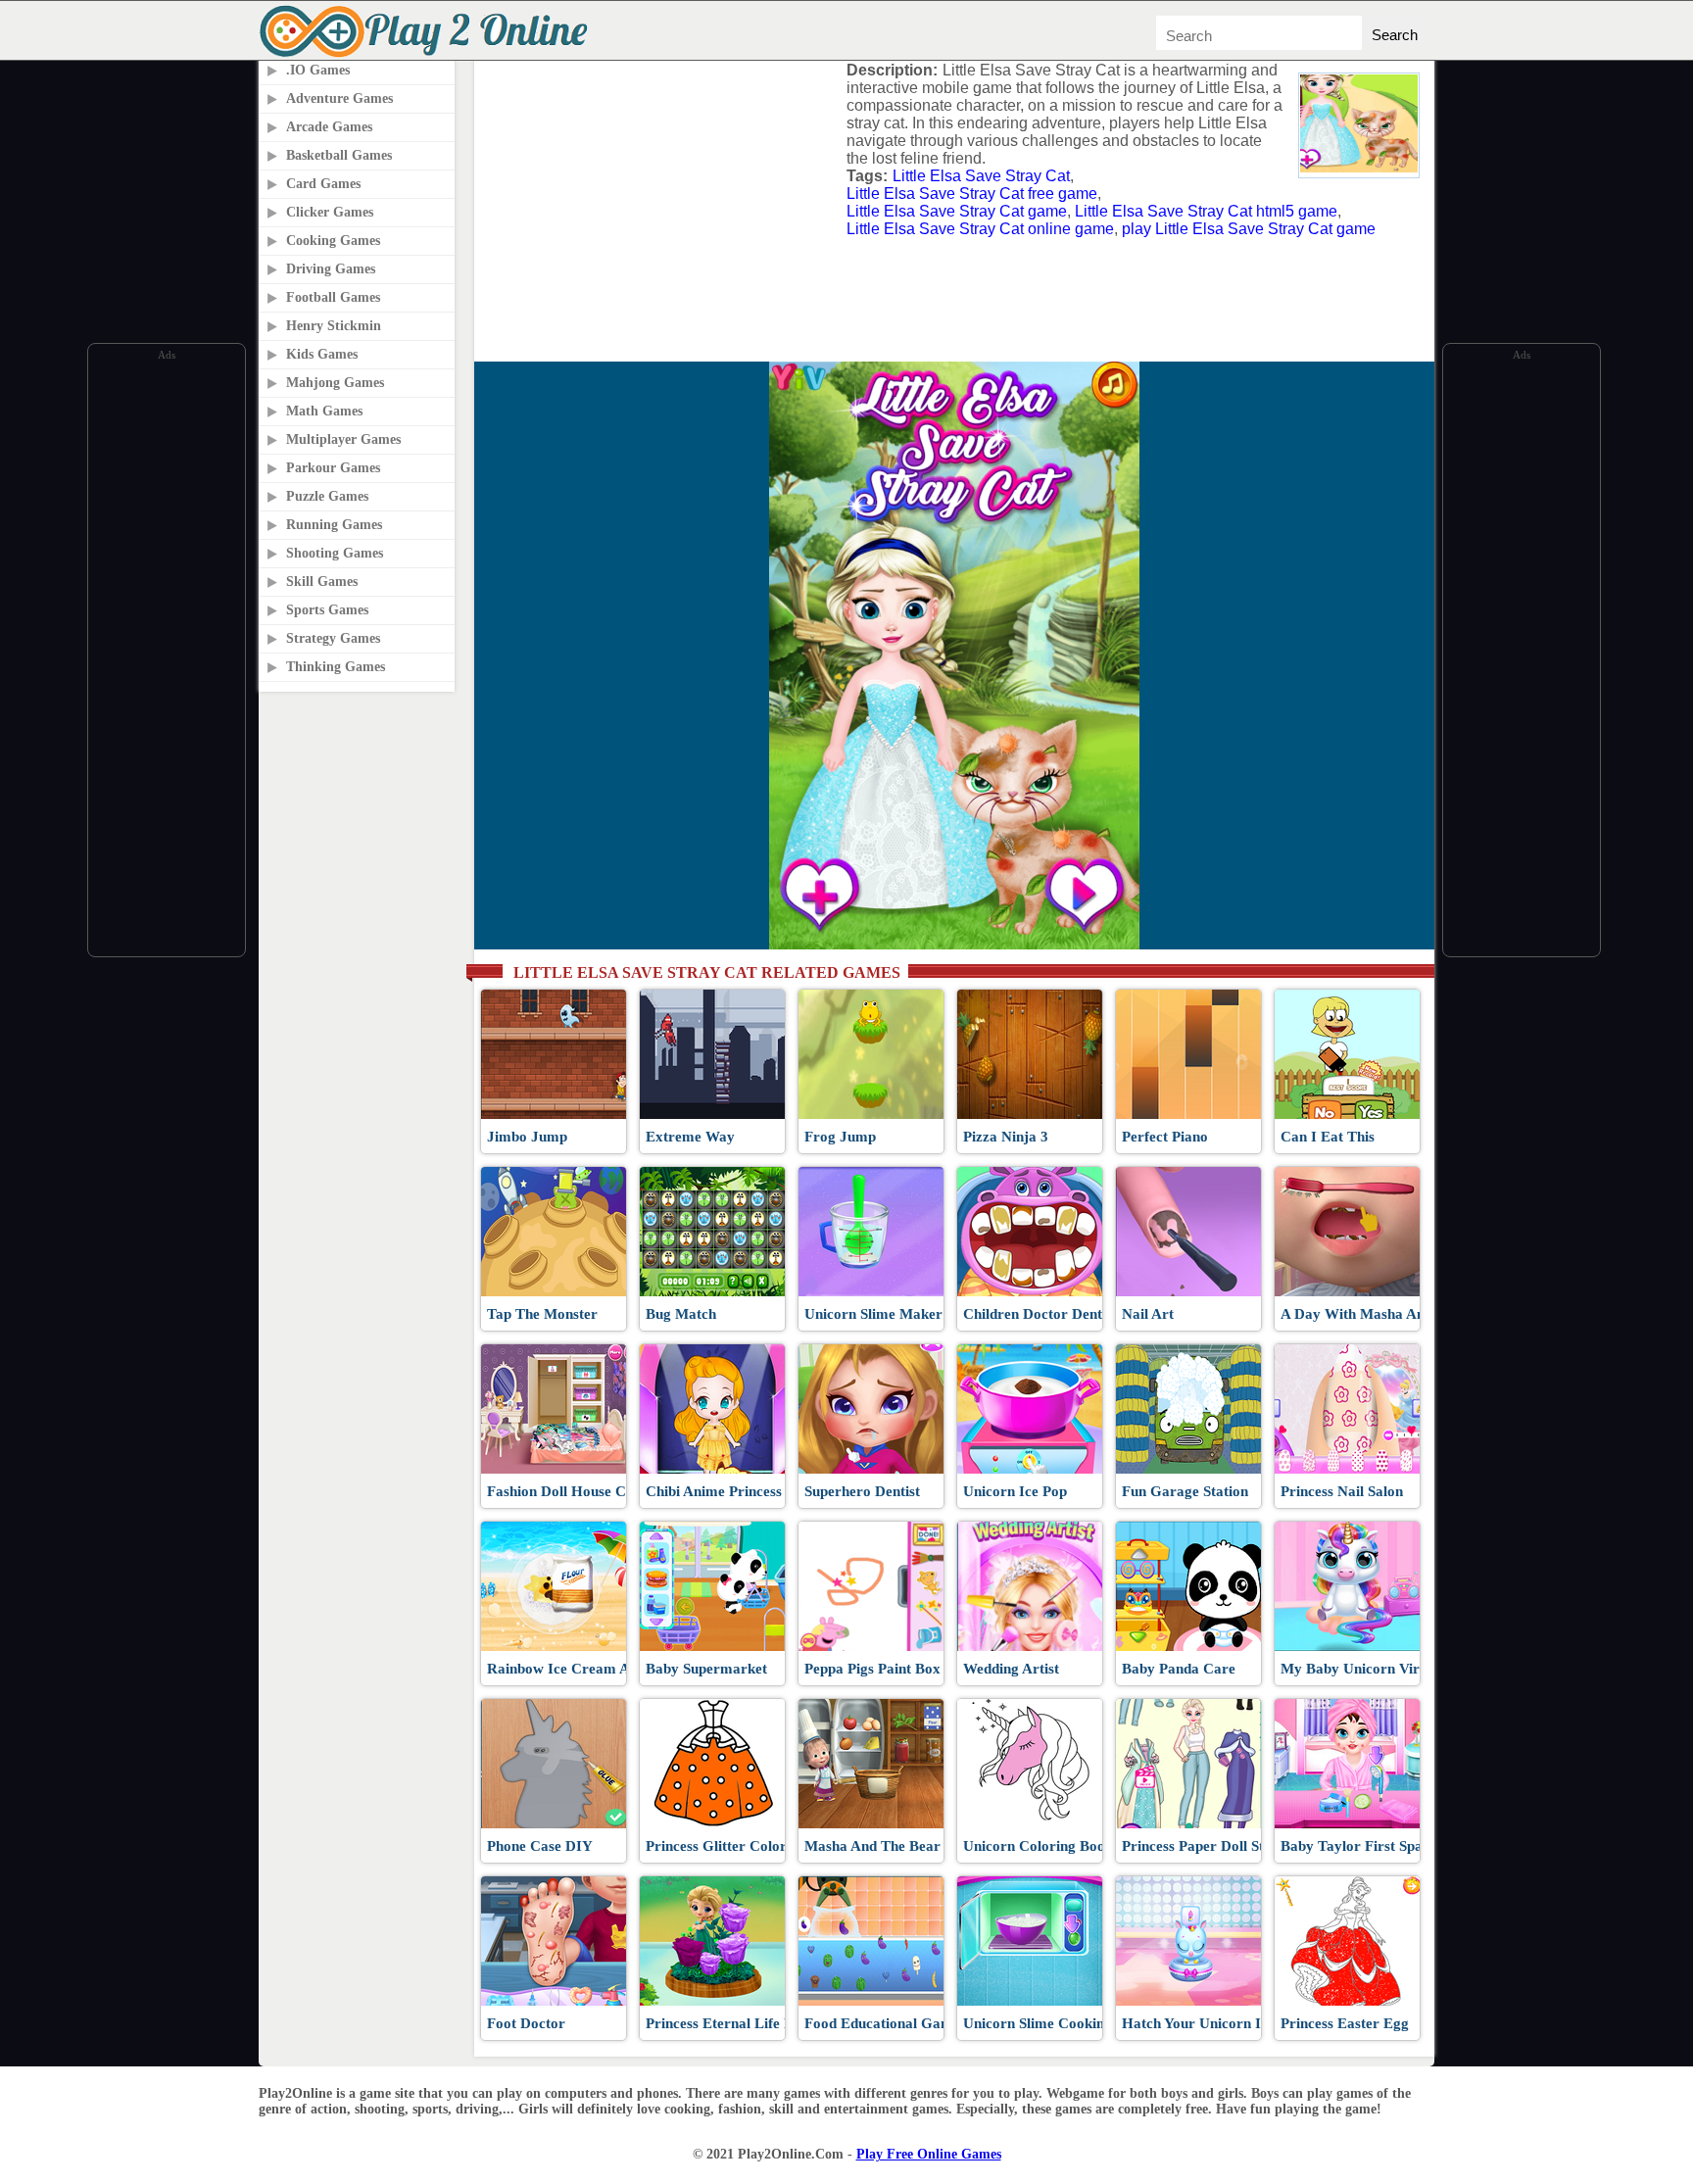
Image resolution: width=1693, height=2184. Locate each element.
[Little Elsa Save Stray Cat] (1359, 167)
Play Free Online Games (929, 2154)
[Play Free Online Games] (427, 54)
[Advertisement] (167, 659)
